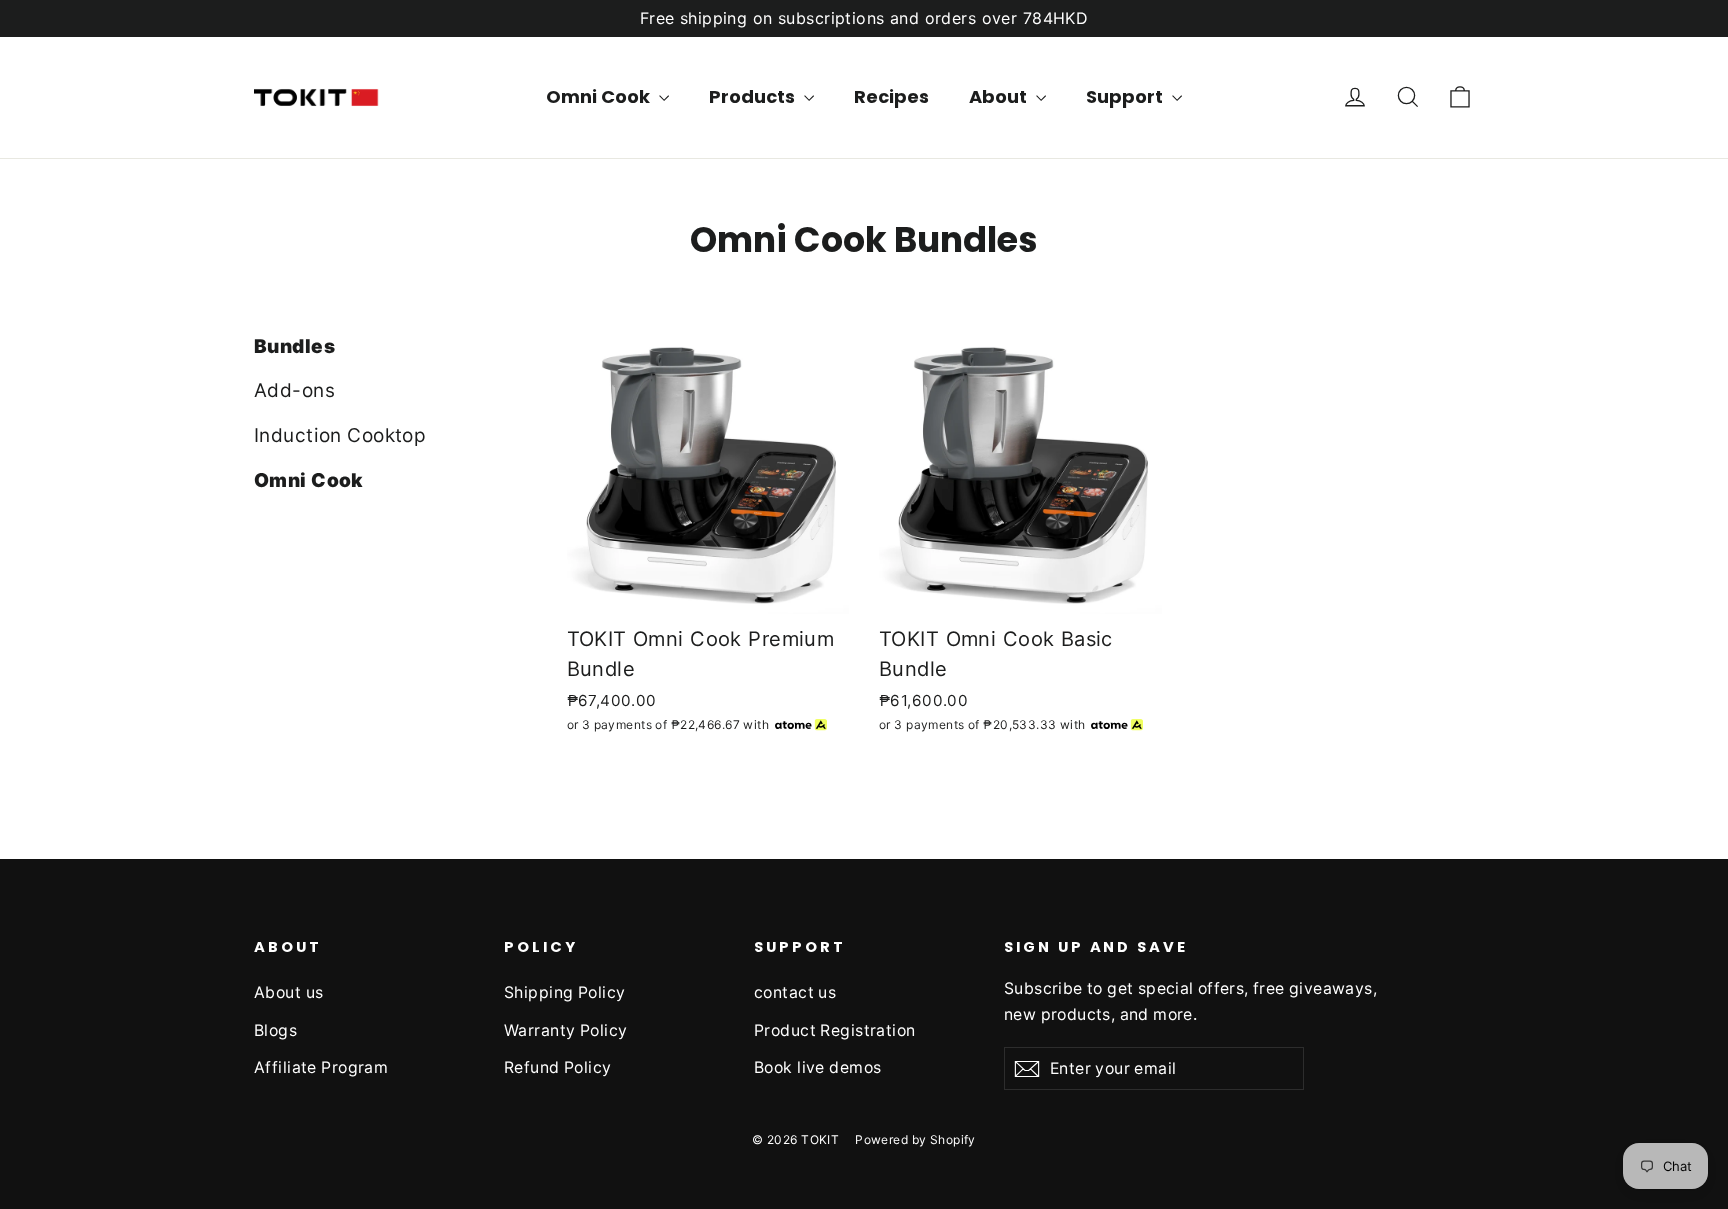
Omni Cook (600, 96)
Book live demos (817, 1067)
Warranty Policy (565, 1030)
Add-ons (294, 390)
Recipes (891, 96)
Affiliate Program (321, 1067)
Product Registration (835, 1030)
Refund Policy (558, 1067)
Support (1126, 96)
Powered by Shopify (915, 1139)
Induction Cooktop (340, 435)
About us (288, 992)
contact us (795, 992)
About (1000, 96)
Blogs (275, 1030)
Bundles (294, 346)
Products (754, 96)
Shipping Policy (564, 992)
